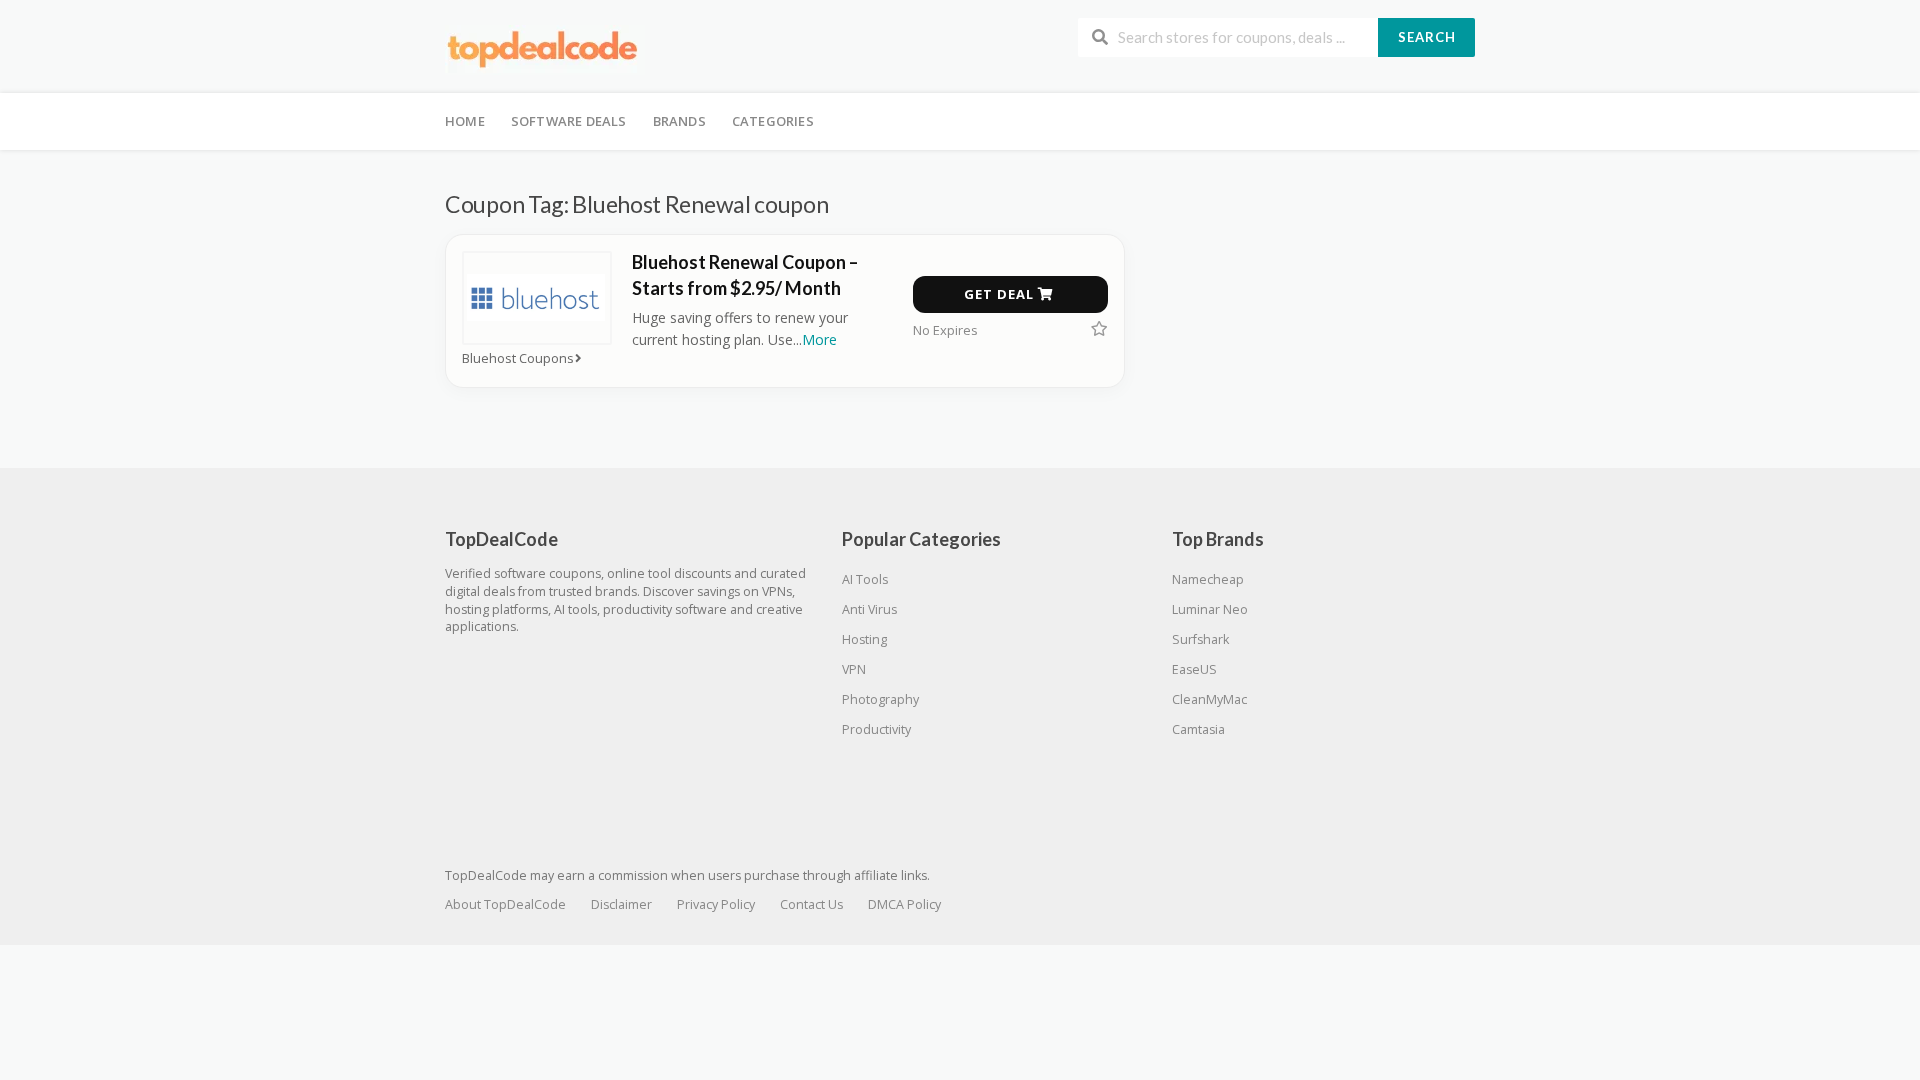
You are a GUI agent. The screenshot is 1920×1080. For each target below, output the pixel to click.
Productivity (876, 729)
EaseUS (1194, 669)
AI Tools (865, 579)
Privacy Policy (716, 904)
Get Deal (1001, 294)
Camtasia (1198, 729)
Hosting (864, 639)
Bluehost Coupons (518, 358)
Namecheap (1208, 579)
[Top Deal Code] (545, 48)
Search (1427, 37)
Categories (773, 121)
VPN (854, 669)
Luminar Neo (1210, 609)
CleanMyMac (1209, 699)
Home (465, 121)
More (819, 339)
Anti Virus (869, 609)
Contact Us (811, 904)
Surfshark (1200, 639)
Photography (880, 699)
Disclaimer (621, 904)
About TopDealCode (505, 904)
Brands (679, 121)
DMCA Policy (904, 904)
